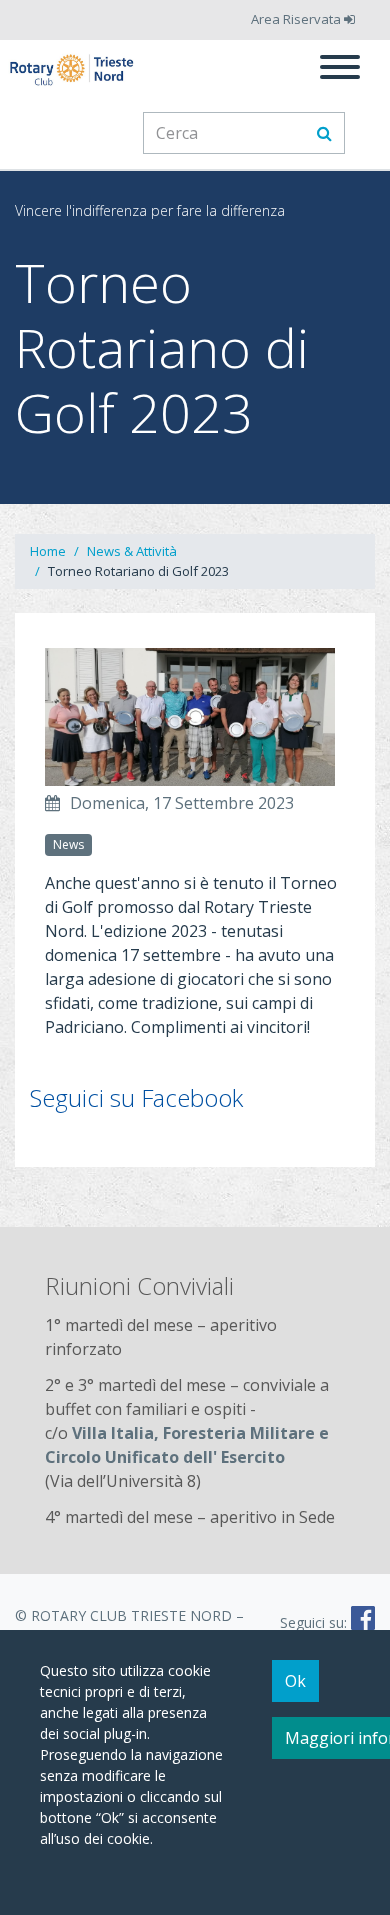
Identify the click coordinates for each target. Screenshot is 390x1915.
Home (48, 551)
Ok (295, 1681)
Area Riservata (297, 19)
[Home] (72, 70)
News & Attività (132, 551)
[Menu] (340, 70)
